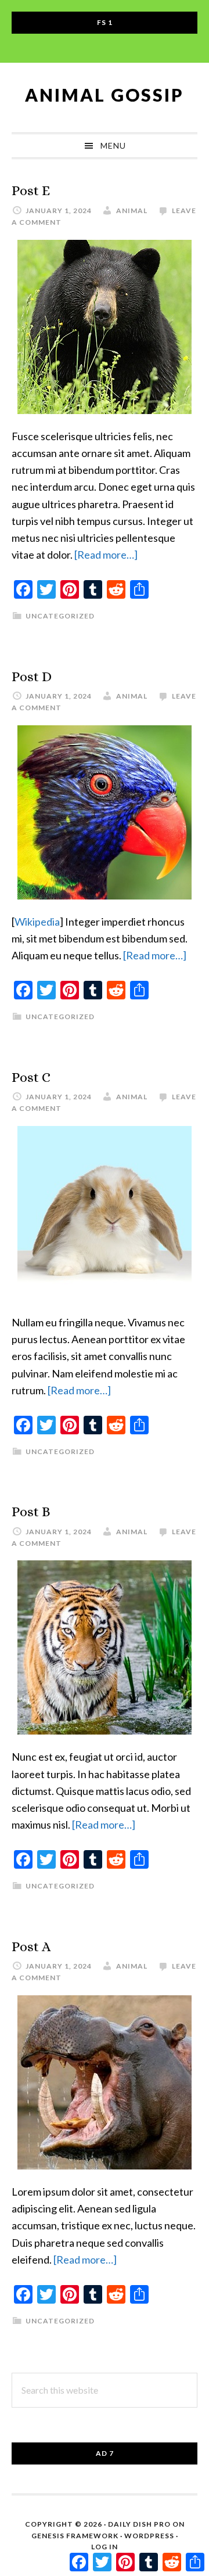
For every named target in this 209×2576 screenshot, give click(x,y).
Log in (105, 2547)
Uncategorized (60, 616)
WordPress (149, 2536)
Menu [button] (113, 145)
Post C (31, 1077)
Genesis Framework (75, 2536)
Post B (31, 1512)
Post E (31, 190)
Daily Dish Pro (139, 2524)
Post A (31, 1947)
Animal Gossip (105, 95)
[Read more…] (106, 555)
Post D (32, 677)
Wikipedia (37, 922)
